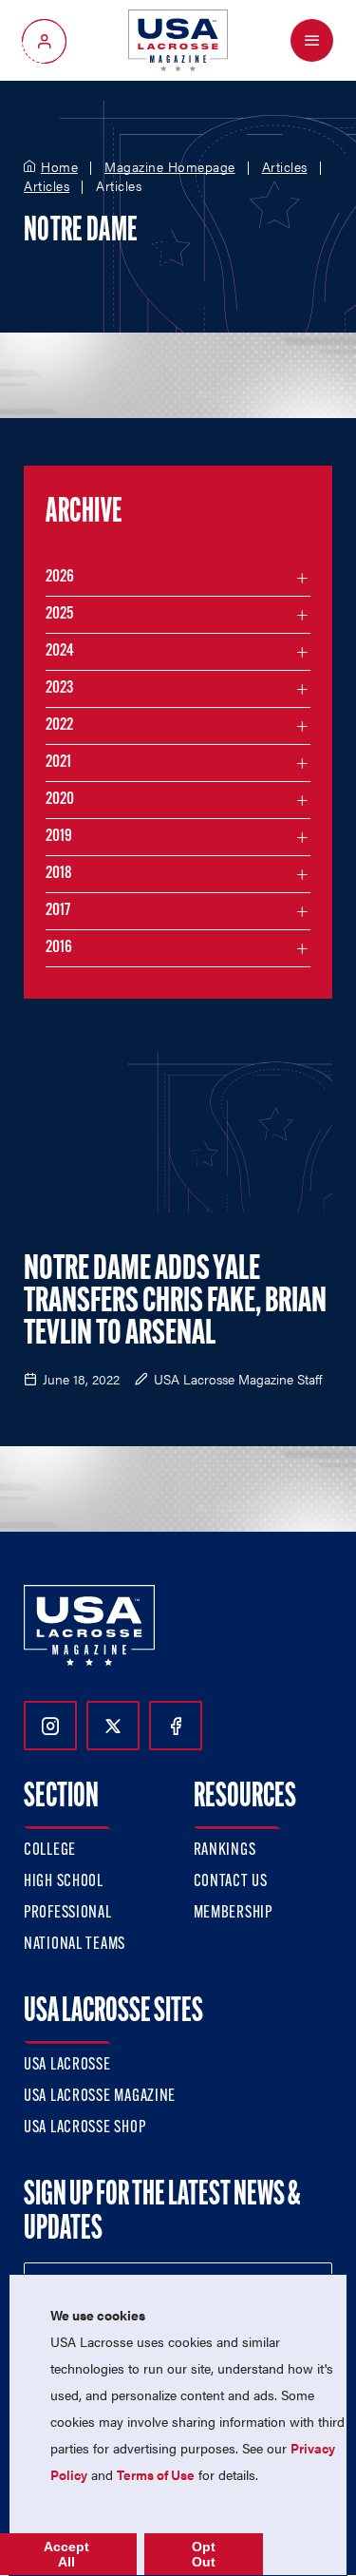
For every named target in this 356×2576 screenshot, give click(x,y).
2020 (60, 800)
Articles (285, 167)
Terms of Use (156, 2474)
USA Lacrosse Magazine (100, 2097)
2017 (58, 911)
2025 (59, 615)
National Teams (75, 1945)
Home (59, 167)
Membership (233, 1914)
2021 (58, 763)
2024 (60, 652)
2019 (59, 837)
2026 (60, 578)
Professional (68, 1914)
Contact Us (231, 1882)
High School (64, 1882)
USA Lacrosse (67, 2066)
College (50, 1851)
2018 (59, 874)
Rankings (225, 1851)
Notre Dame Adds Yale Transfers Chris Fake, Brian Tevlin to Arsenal (175, 1303)
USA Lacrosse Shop (84, 2128)
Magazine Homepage (170, 167)
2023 (59, 689)
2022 (59, 726)
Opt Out (204, 2554)
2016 (59, 948)
